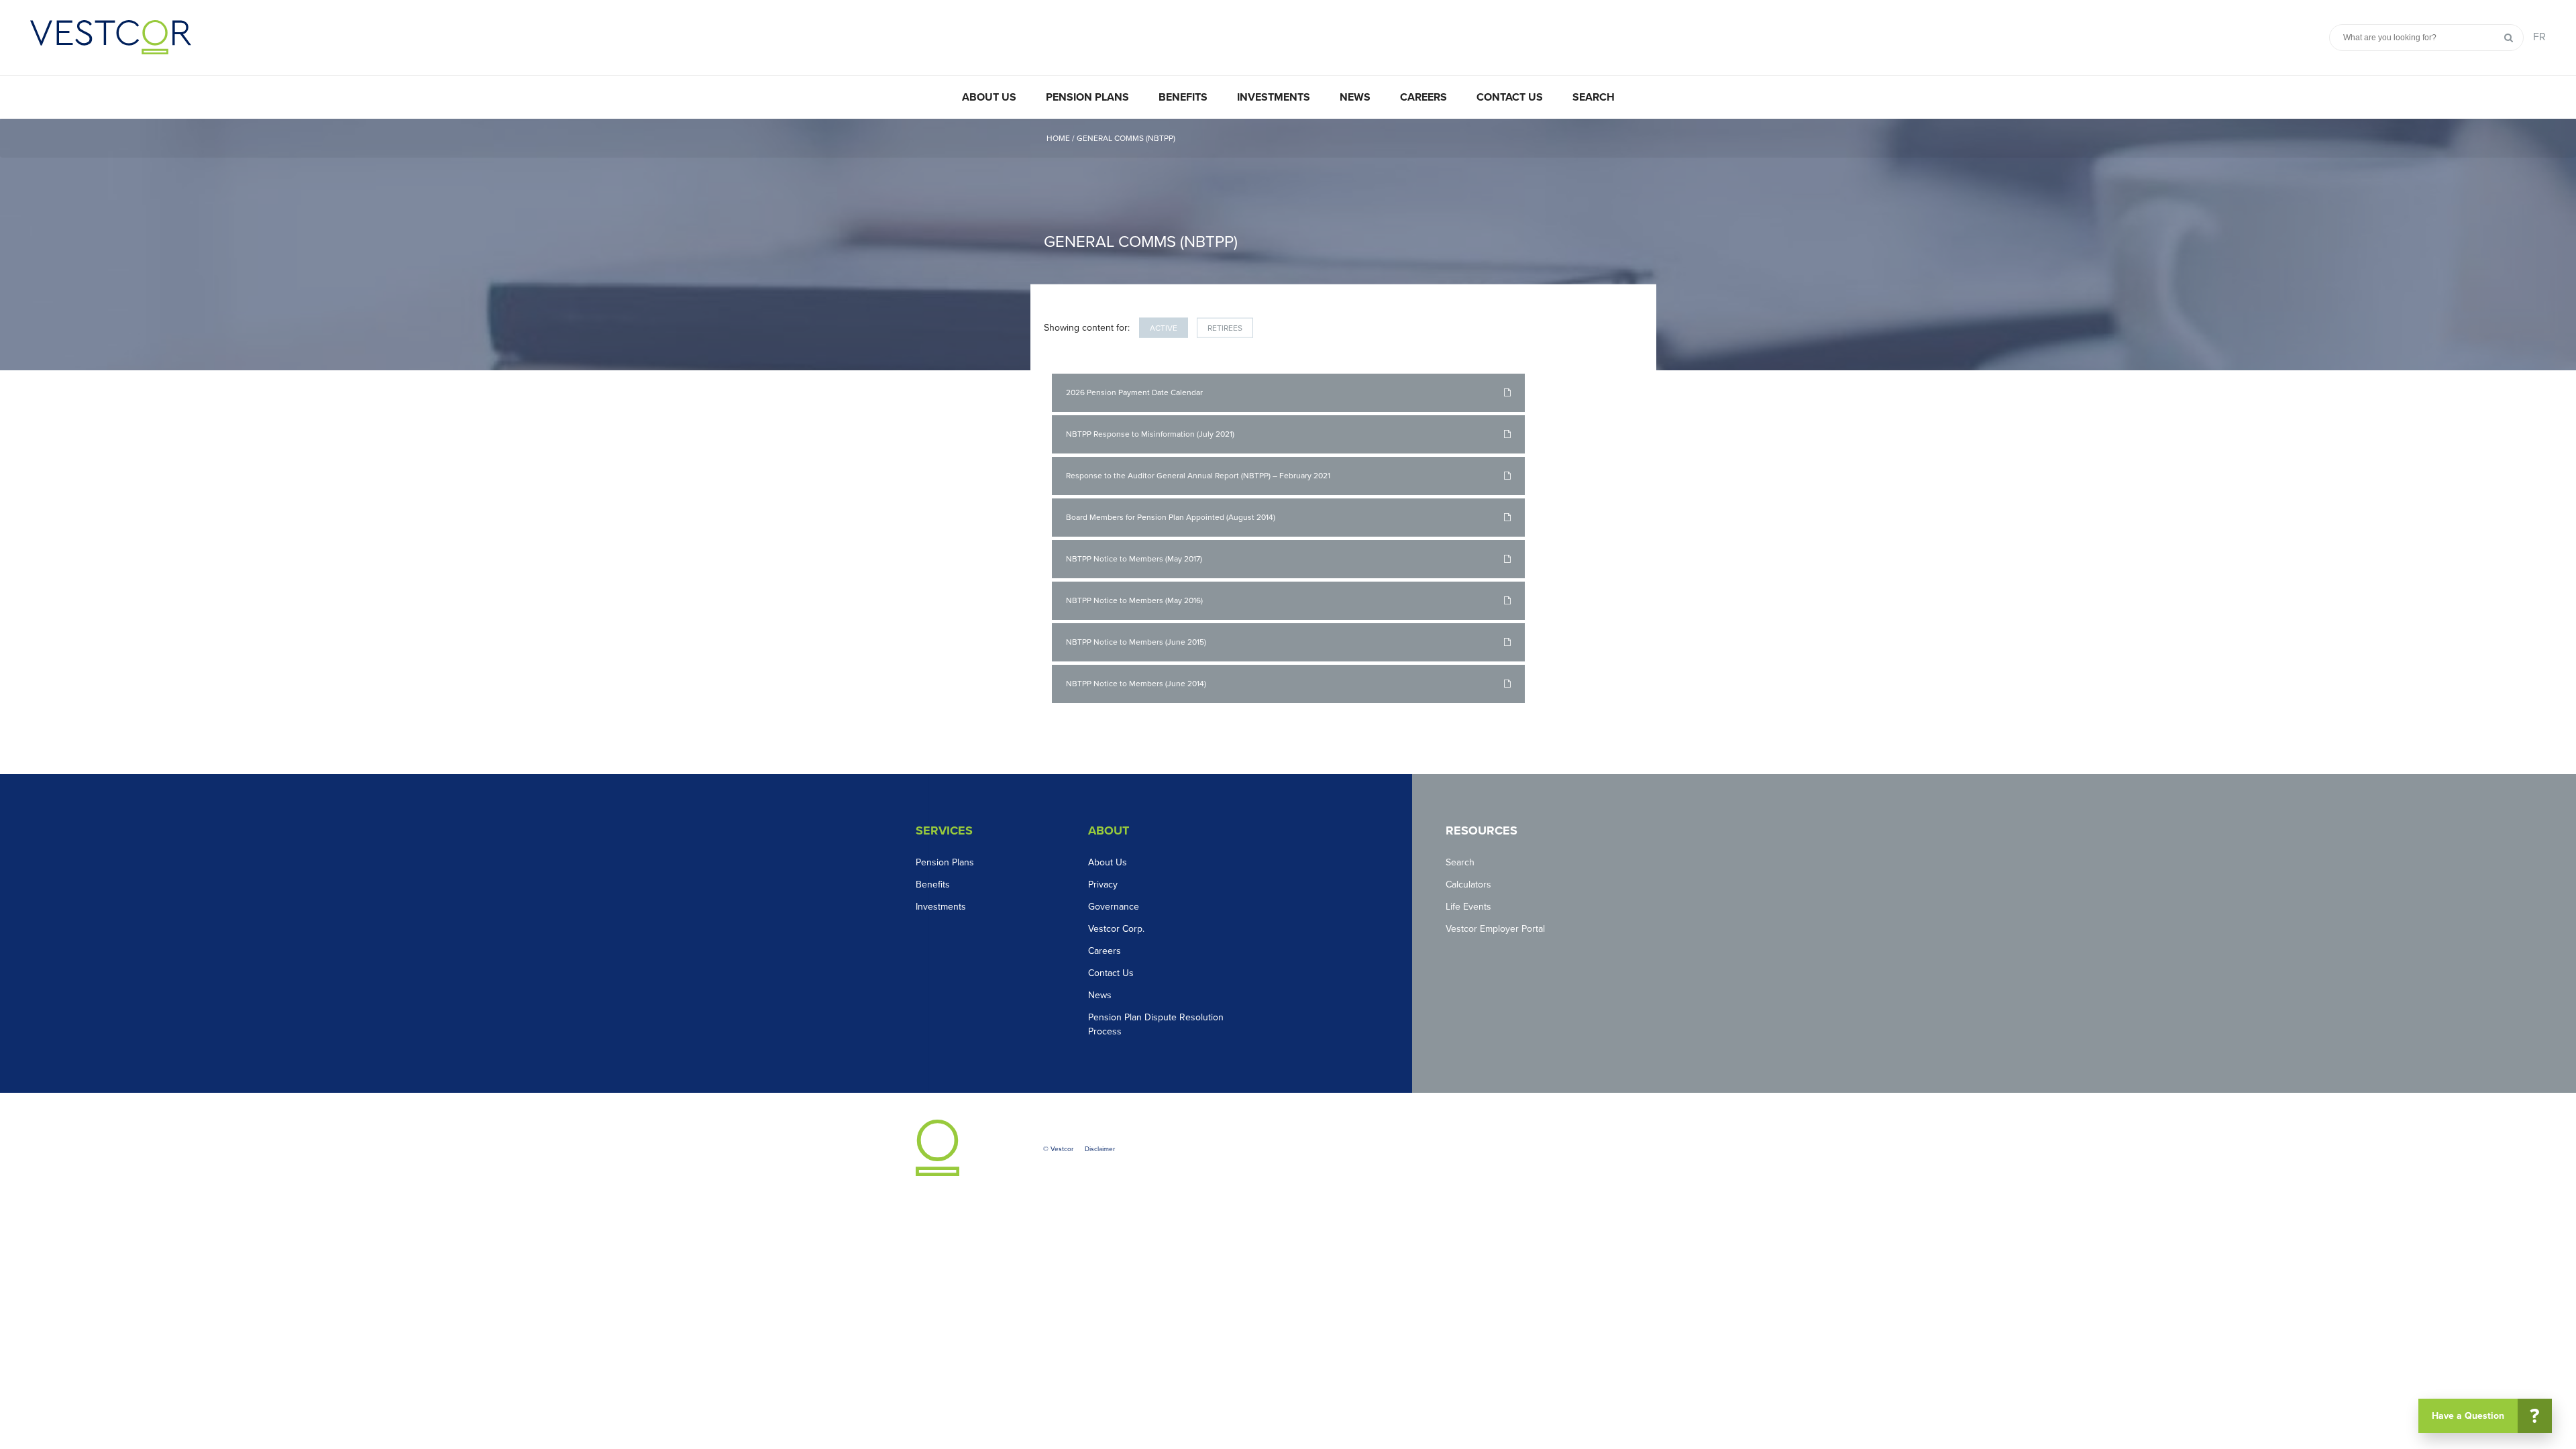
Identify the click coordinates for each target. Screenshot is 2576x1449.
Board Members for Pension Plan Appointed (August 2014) (1171, 517)
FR (2539, 37)
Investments (1274, 97)
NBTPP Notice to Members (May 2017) (1134, 559)
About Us (989, 97)
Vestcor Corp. (1116, 929)
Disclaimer (1100, 1149)
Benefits (1183, 97)
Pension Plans (1087, 97)
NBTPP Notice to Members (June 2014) (1136, 684)
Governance (1114, 907)
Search (1594, 97)
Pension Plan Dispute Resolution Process (1156, 1024)
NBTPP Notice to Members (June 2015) (1136, 642)
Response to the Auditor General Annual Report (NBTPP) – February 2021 (1198, 476)
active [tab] (1164, 328)
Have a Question (2486, 1416)
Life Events (1468, 907)
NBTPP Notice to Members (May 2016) (1134, 600)
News (1355, 97)
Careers (1424, 97)
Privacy (1103, 884)
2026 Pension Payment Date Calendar (1134, 392)
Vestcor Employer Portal (1495, 929)
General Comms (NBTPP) (1126, 138)
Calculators (1468, 884)
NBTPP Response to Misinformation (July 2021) (1150, 434)
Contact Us (1510, 97)
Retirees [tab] (1225, 328)
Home (1059, 138)
